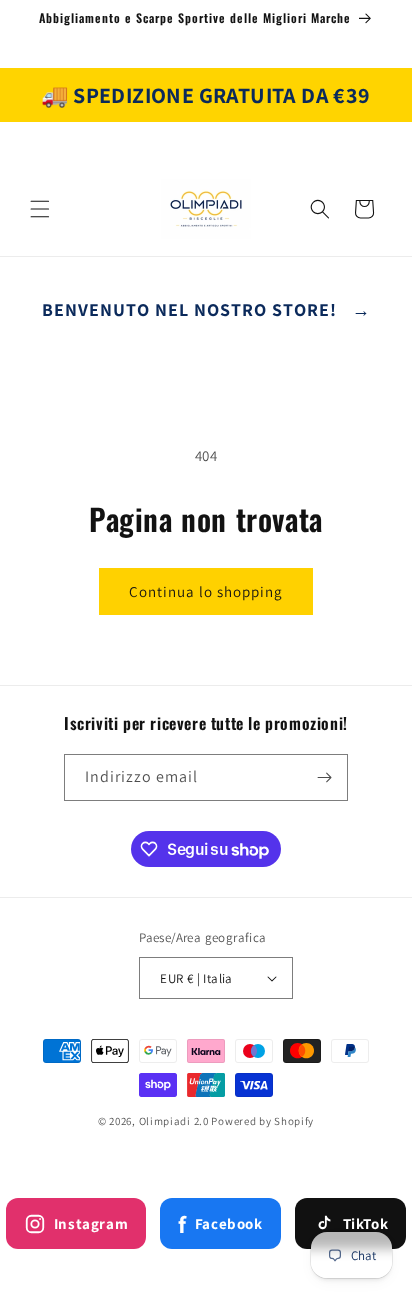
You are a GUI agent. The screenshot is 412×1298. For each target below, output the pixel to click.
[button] (40, 209)
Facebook (220, 1224)
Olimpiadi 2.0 (174, 1121)
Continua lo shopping (206, 591)
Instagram (91, 1223)
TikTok (366, 1223)
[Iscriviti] (325, 777)
